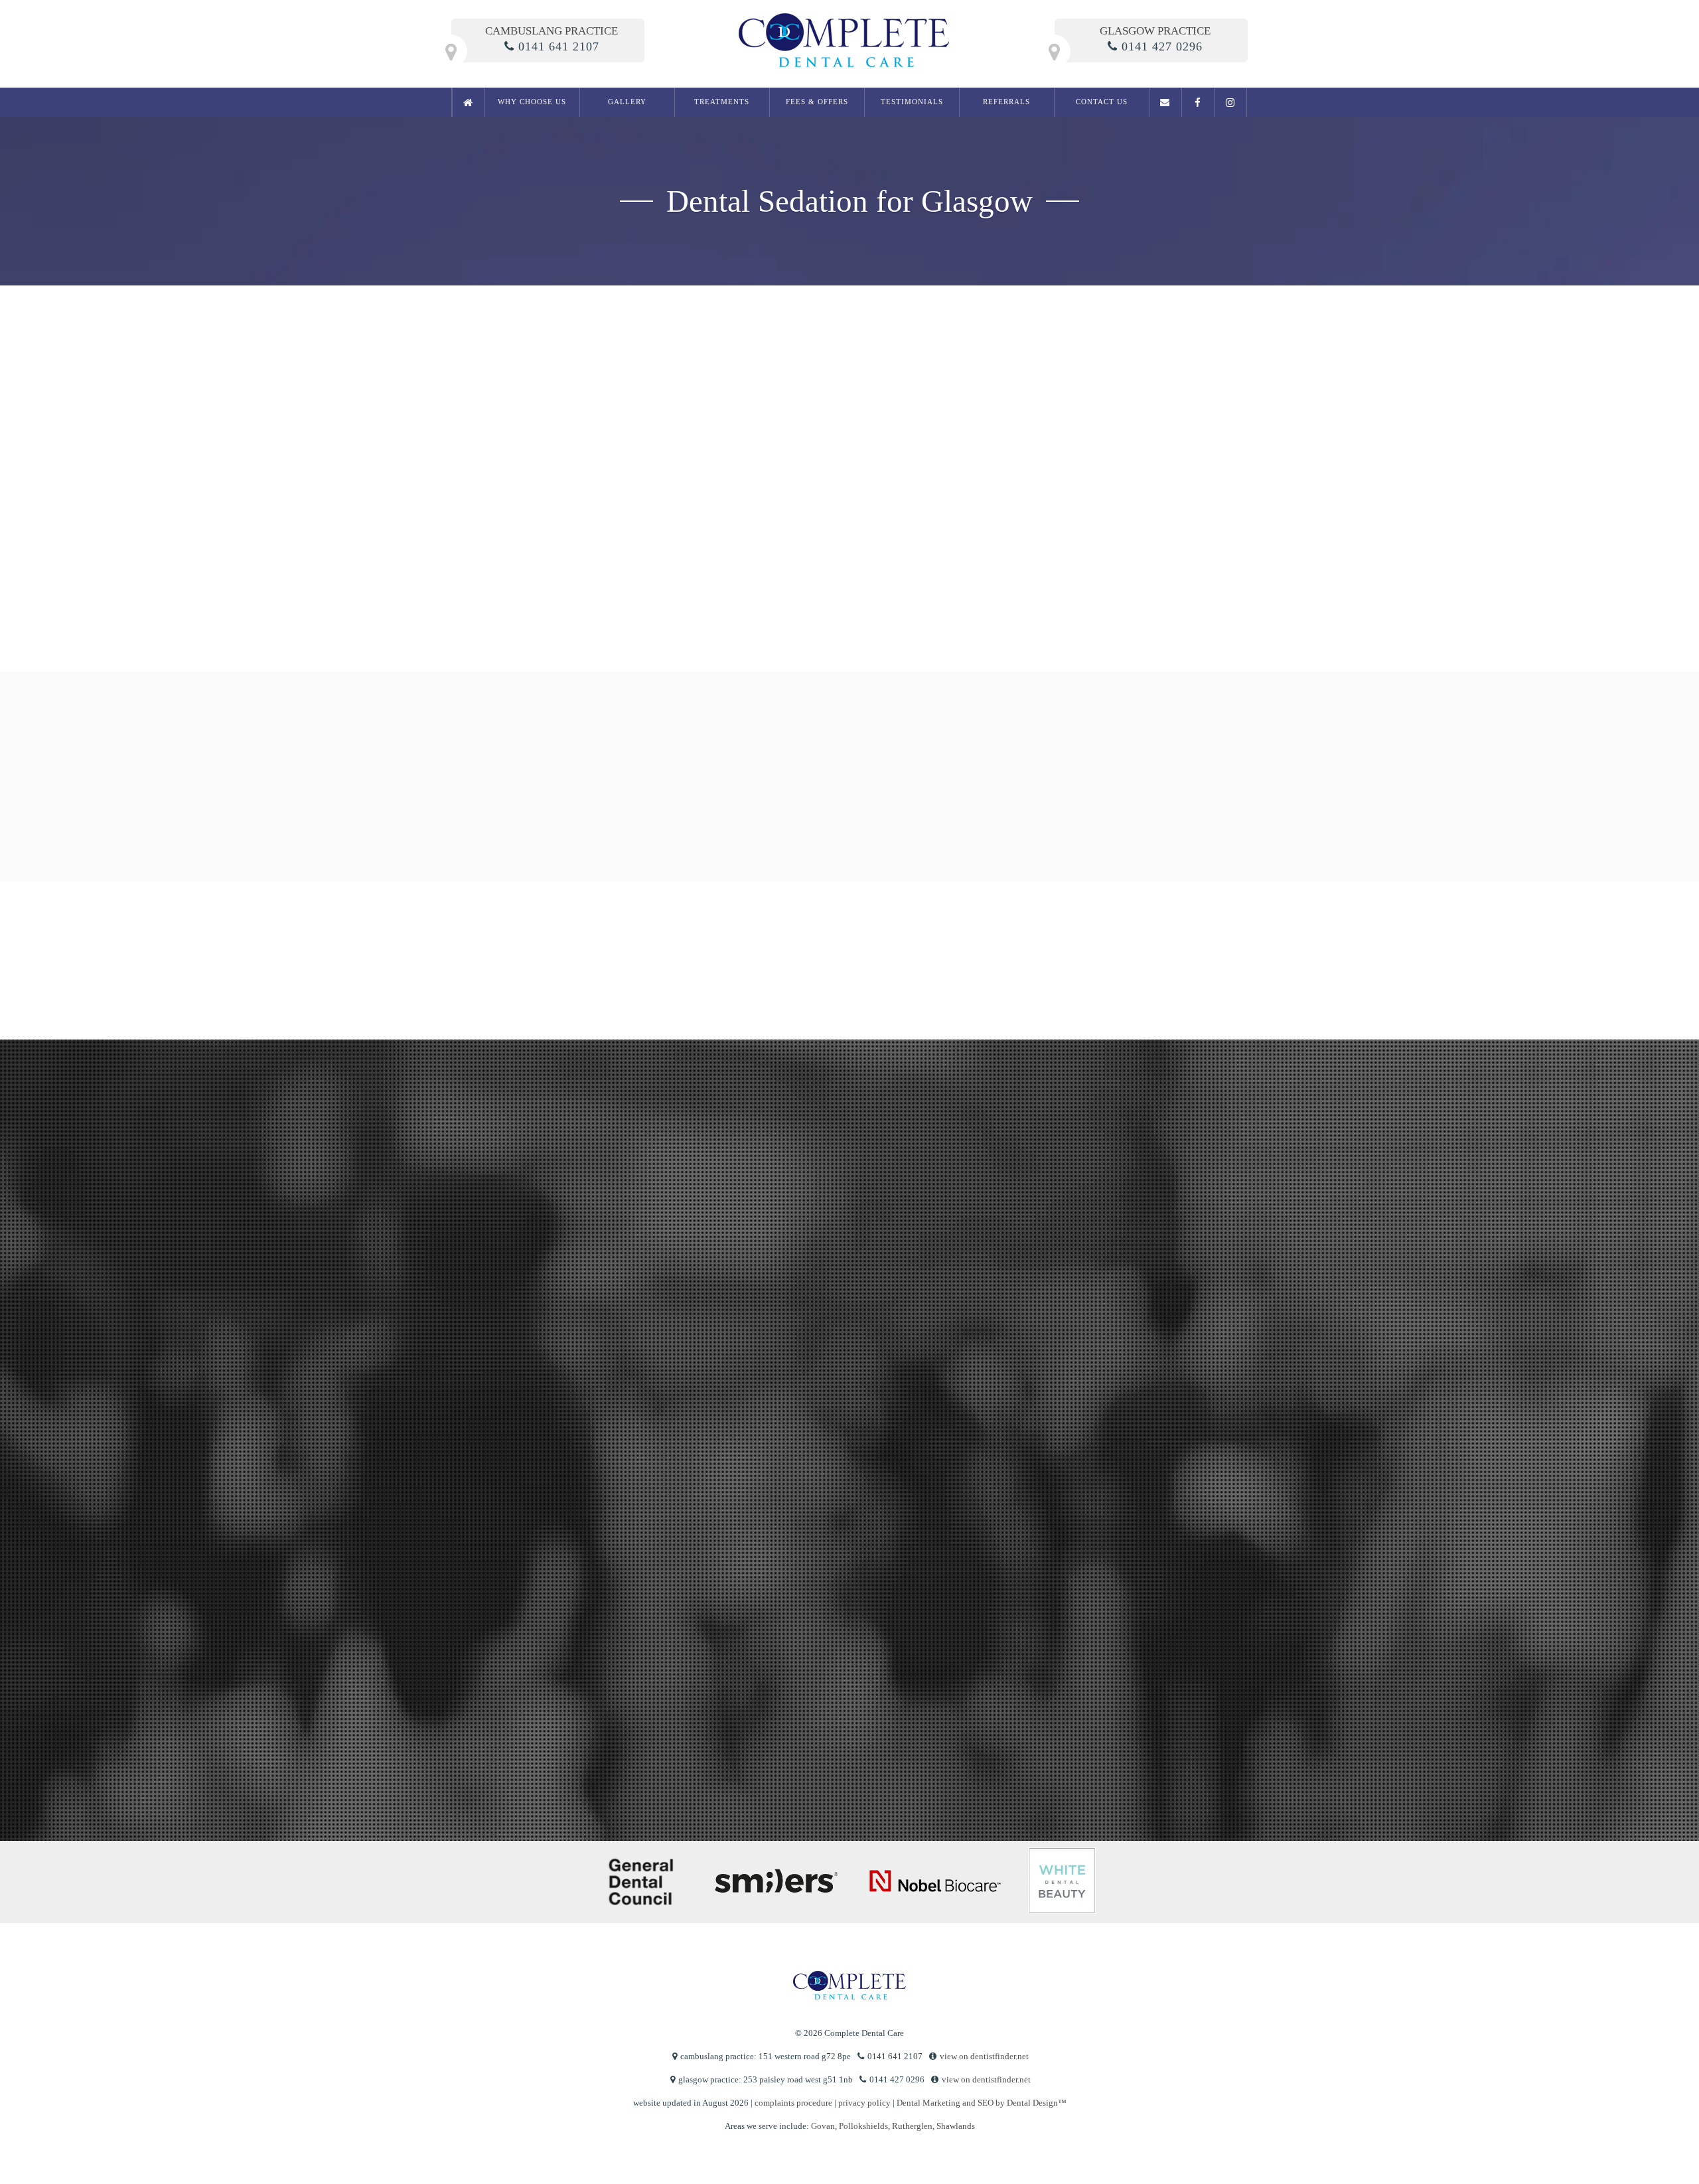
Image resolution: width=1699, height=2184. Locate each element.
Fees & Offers (817, 102)
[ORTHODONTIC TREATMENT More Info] (999, 809)
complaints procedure (793, 2103)
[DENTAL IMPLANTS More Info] (1156, 809)
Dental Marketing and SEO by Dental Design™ (982, 2103)
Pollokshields (863, 2126)
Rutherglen (912, 2126)
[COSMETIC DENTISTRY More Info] (684, 809)
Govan (823, 2126)
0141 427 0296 (1162, 46)
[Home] (469, 102)
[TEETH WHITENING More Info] (842, 809)
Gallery (627, 102)
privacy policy (564, 1727)
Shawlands (956, 2126)
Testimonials (912, 102)
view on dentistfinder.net (984, 2056)
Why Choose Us (532, 102)
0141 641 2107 (559, 46)
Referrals (1006, 102)
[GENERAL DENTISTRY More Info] (527, 809)
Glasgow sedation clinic (737, 480)
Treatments (722, 102)
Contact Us (1102, 102)
